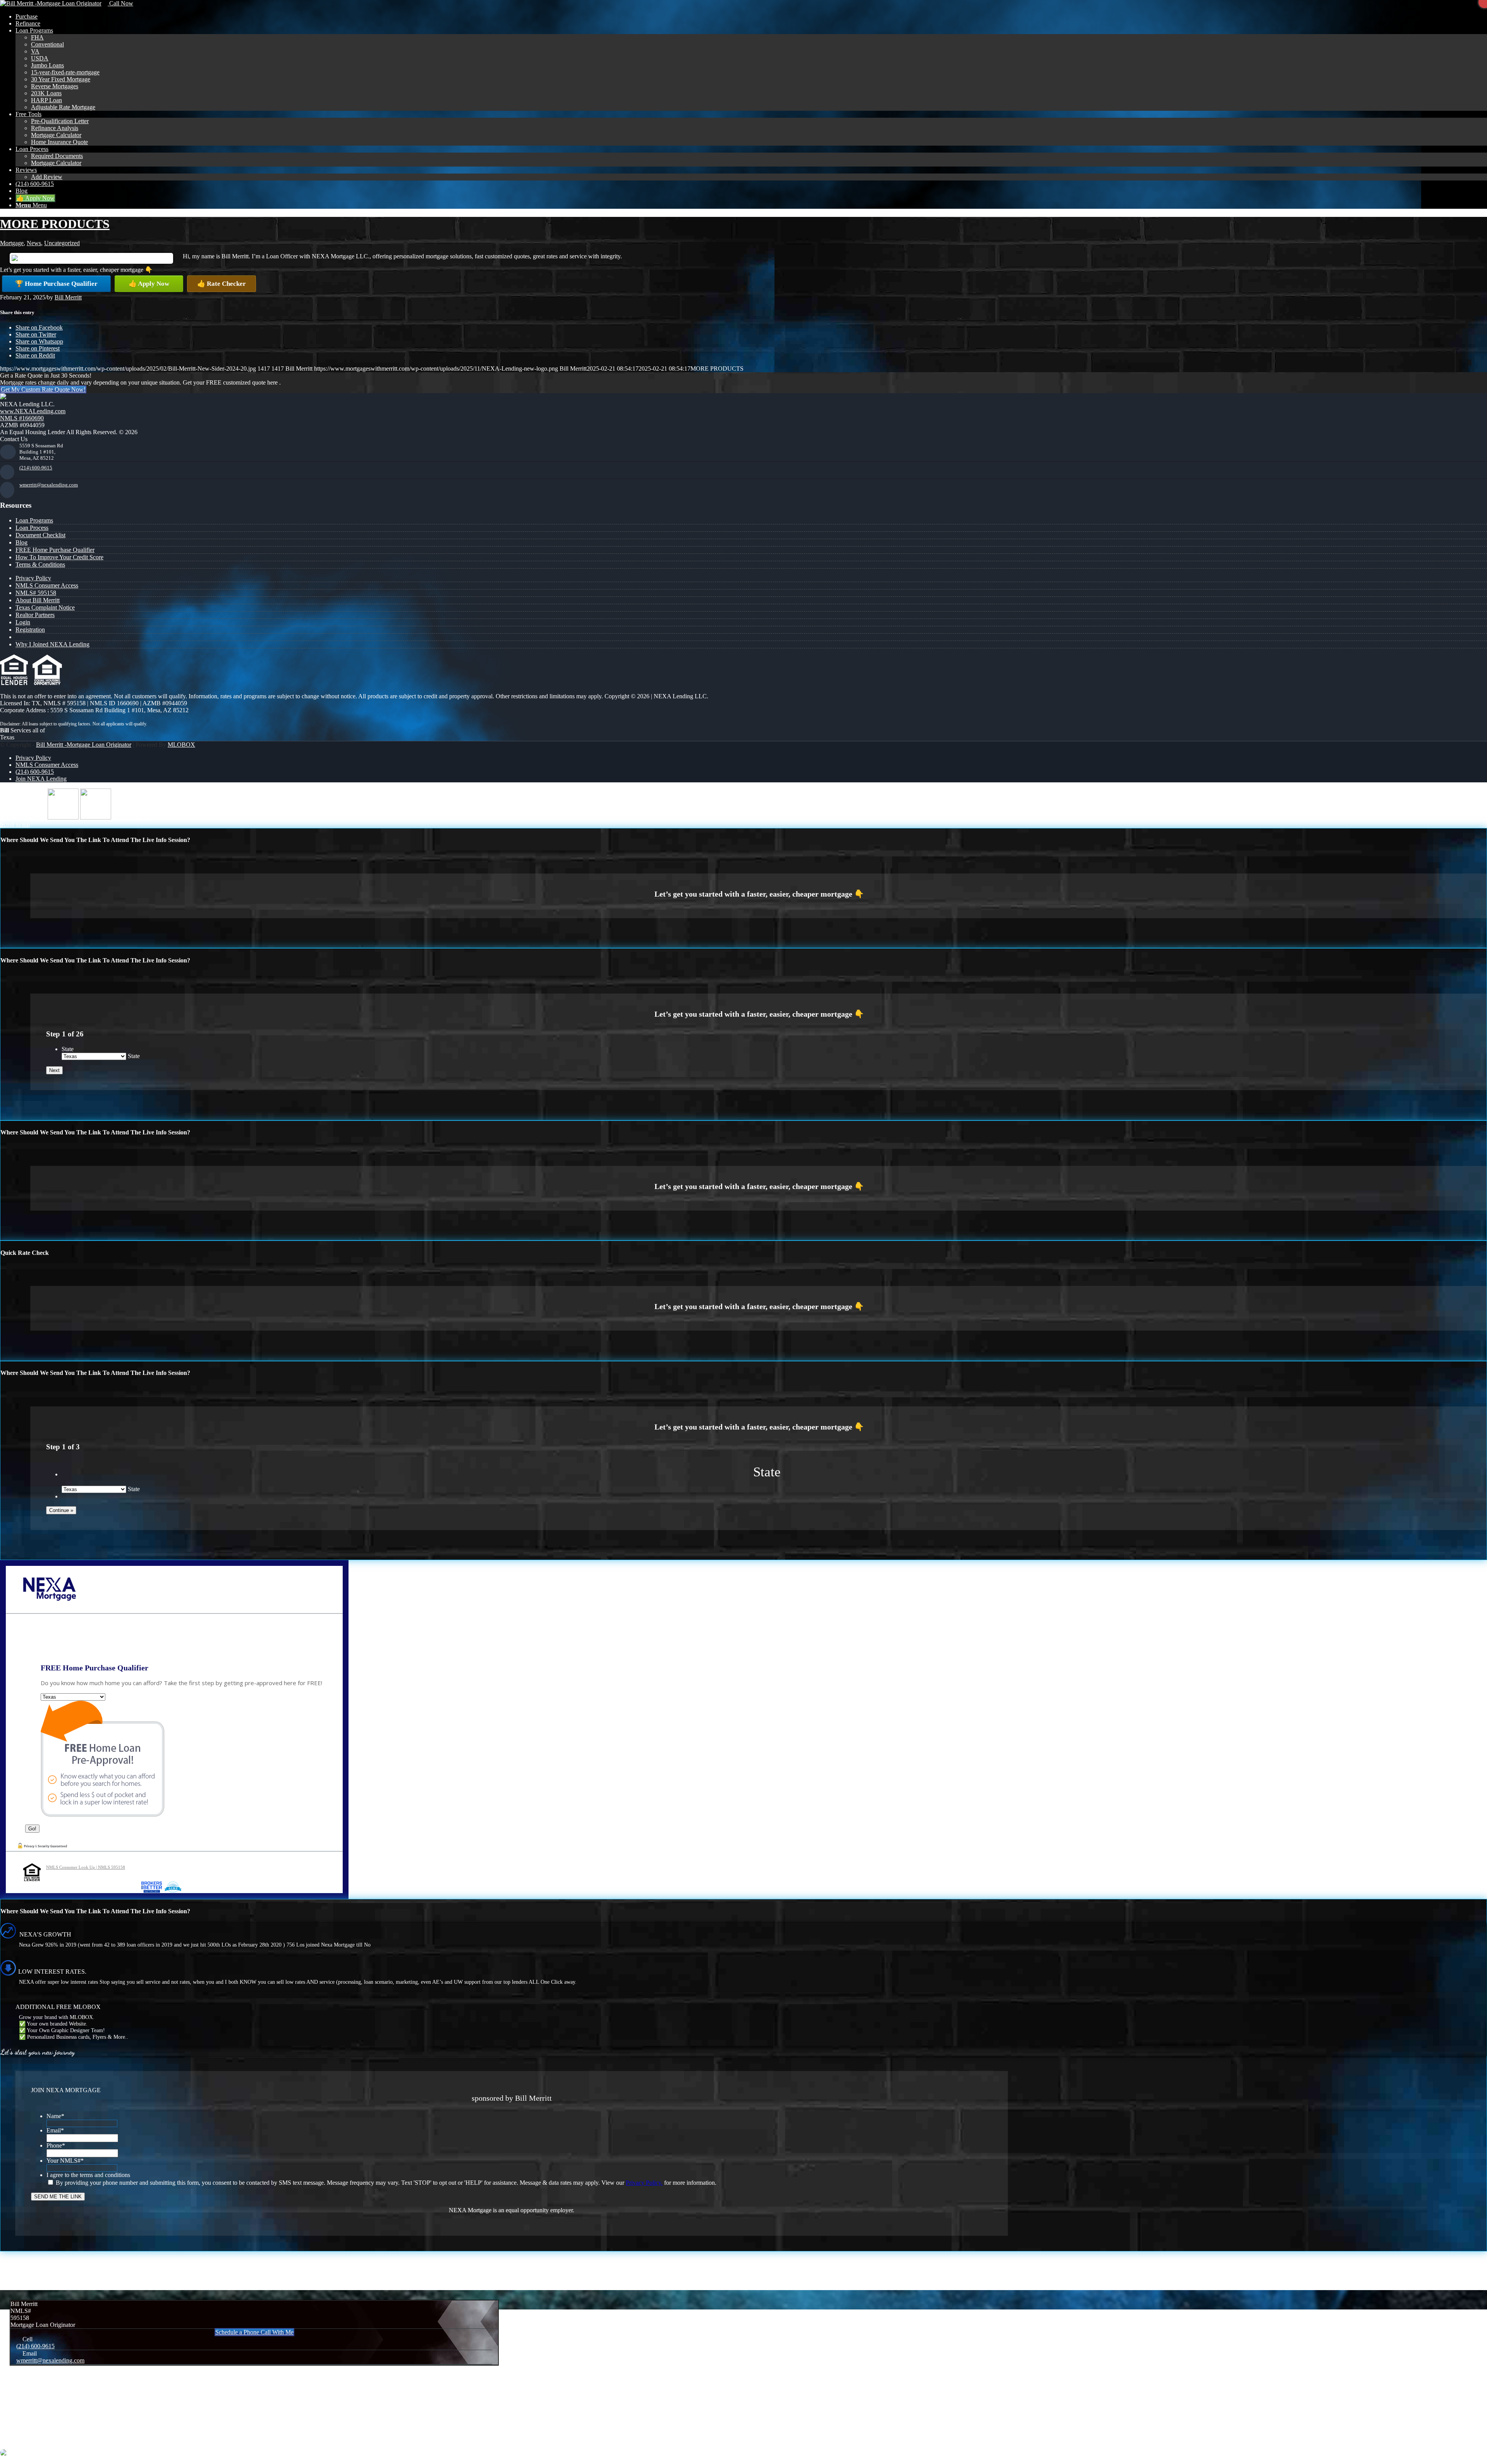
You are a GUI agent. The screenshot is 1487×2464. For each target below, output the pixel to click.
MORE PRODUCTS (55, 224)
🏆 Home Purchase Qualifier (56, 284)
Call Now (120, 3)
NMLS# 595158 (36, 593)
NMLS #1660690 (22, 418)
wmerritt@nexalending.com (49, 485)
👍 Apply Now (149, 284)
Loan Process (32, 528)
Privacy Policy (33, 578)
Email (55, 2130)
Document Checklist (40, 535)
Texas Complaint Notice (45, 607)
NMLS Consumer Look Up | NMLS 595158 (86, 1867)
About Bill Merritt (38, 600)
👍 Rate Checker (222, 284)
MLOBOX (181, 745)
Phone (56, 2145)
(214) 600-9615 (36, 468)
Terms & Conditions (40, 564)
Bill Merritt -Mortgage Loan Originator (84, 745)
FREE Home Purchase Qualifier (55, 550)
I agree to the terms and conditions (88, 2175)
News (34, 243)
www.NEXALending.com (33, 411)
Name (55, 2116)
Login (23, 622)
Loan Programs (34, 520)
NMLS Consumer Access (47, 585)
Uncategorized (62, 243)
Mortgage (12, 243)
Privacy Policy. (644, 2183)
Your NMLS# (65, 2161)
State (68, 1049)
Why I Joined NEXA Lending (52, 644)
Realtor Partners (35, 615)
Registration (30, 630)
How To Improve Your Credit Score (59, 557)
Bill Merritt (68, 297)
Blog (21, 542)
